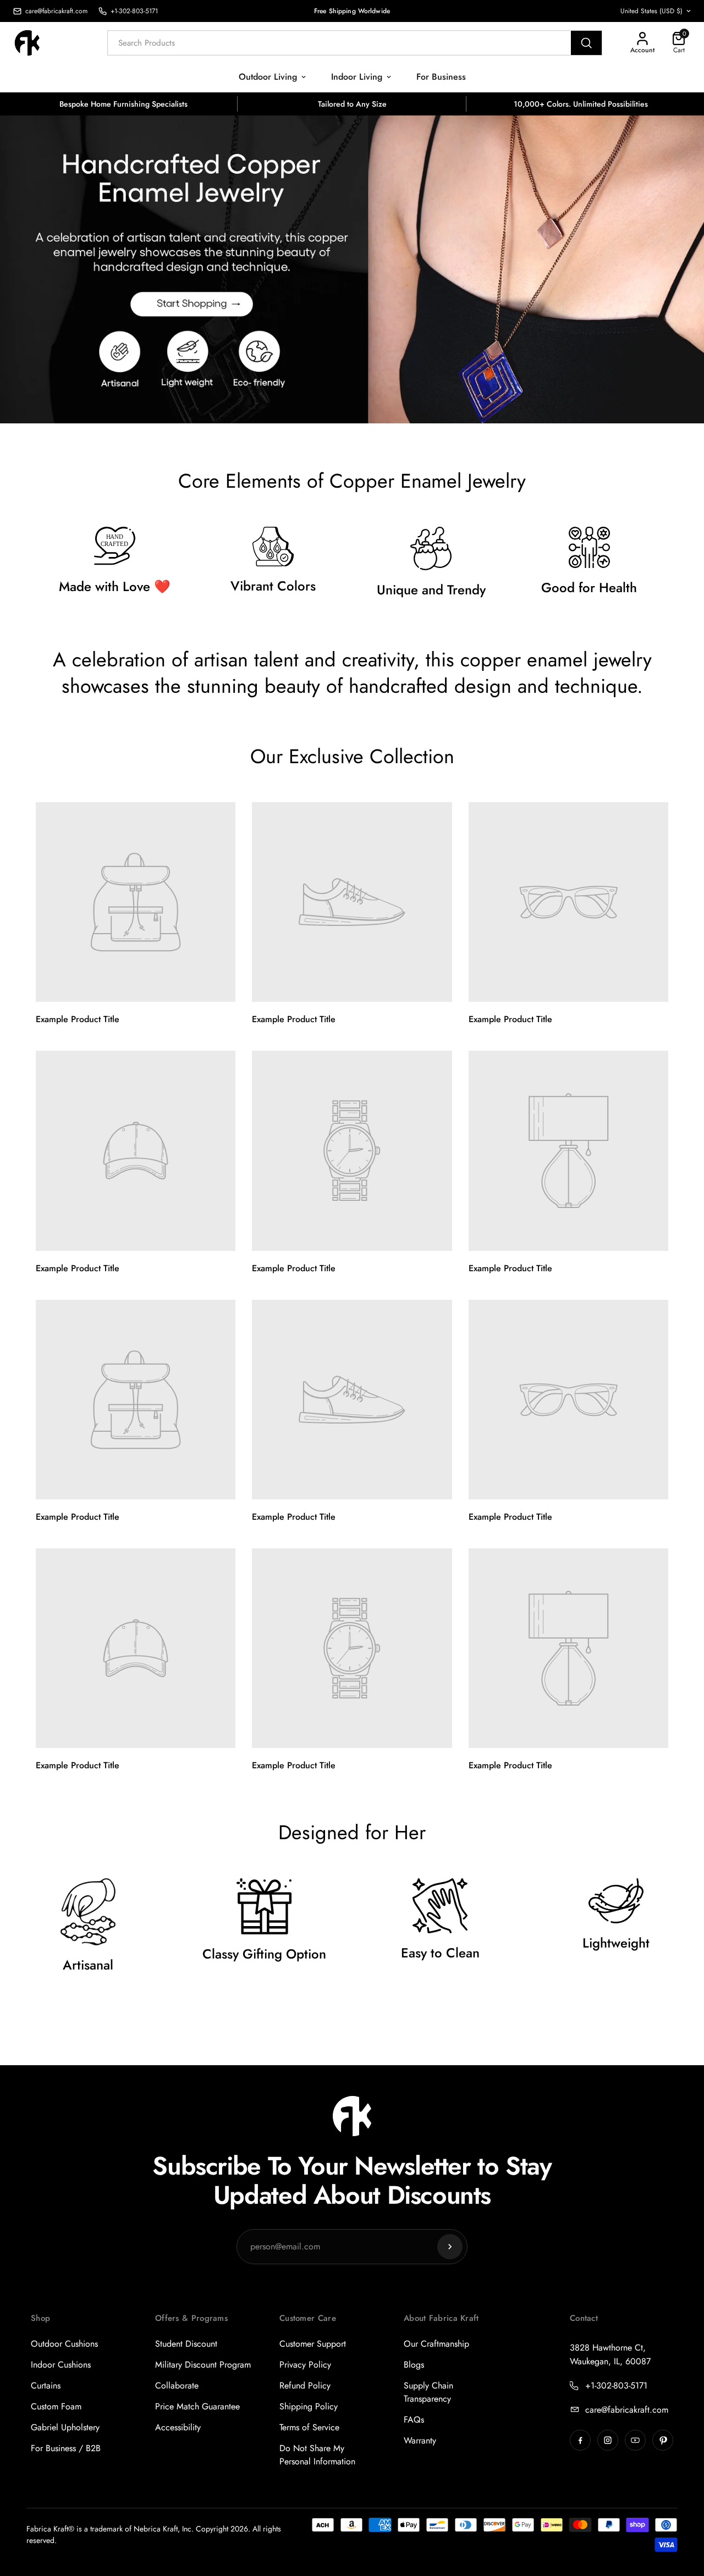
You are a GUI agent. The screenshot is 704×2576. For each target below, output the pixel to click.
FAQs (414, 2420)
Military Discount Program (203, 2365)
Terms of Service (309, 2427)
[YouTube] (635, 2440)
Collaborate (177, 2385)
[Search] (586, 43)
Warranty (420, 2440)
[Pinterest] (663, 2440)
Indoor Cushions (61, 2365)
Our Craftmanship (436, 2344)
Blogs (414, 2365)
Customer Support (313, 2344)
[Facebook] (580, 2440)
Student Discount (186, 2344)
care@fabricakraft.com (627, 2410)
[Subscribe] (450, 2247)
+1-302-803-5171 (616, 2385)
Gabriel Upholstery (65, 2427)
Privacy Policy (305, 2365)
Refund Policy (305, 2385)
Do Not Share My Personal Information (317, 2455)
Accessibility (178, 2427)
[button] (679, 43)
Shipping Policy (309, 2406)
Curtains (46, 2385)
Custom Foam (56, 2406)
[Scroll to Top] (683, 2516)
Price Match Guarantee (197, 2406)
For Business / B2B (66, 2448)
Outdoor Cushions (64, 2344)
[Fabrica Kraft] (33, 43)
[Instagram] (608, 2440)
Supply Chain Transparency (428, 2392)
